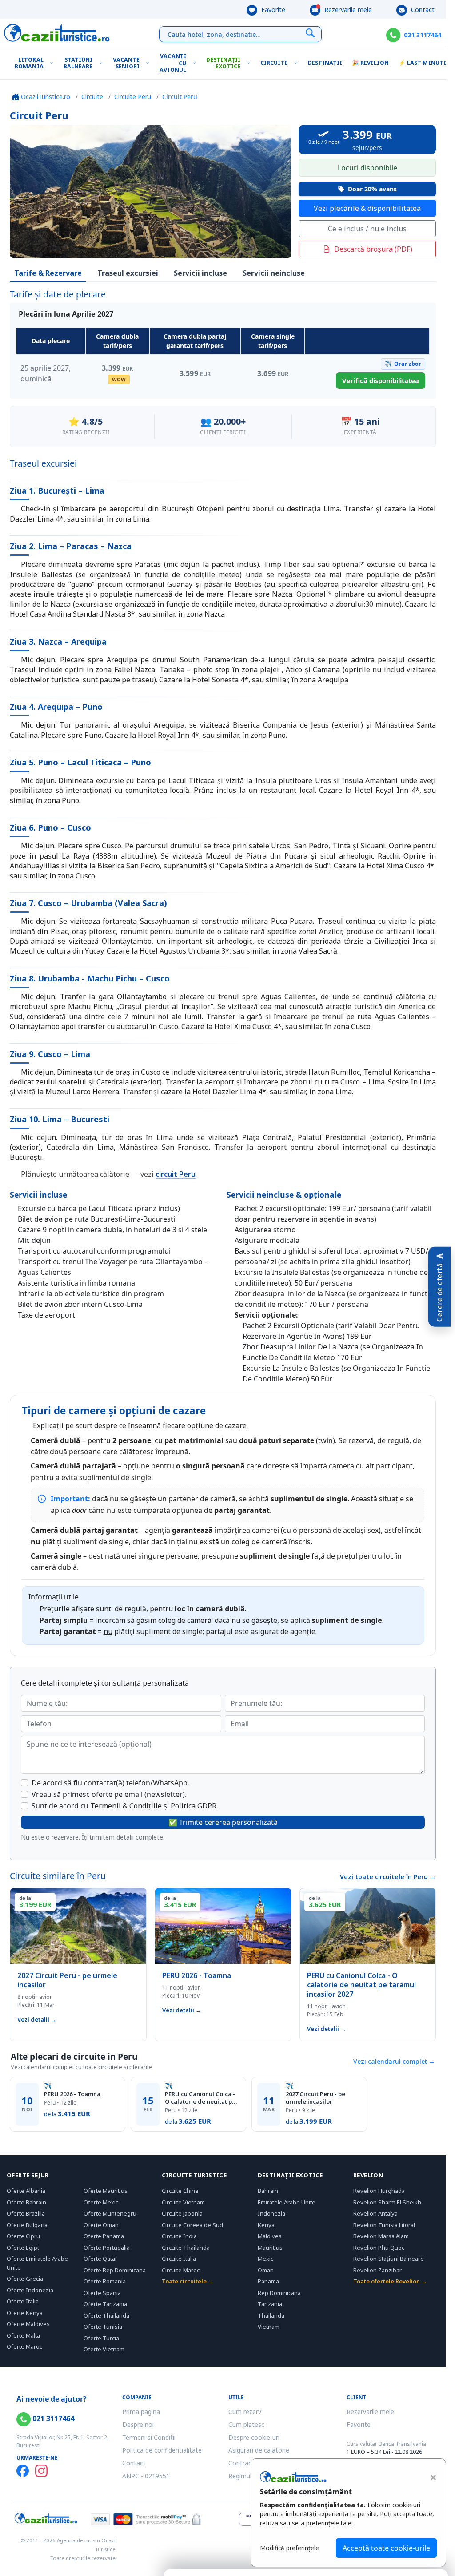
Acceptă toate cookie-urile (386, 2548)
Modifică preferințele (289, 2548)
